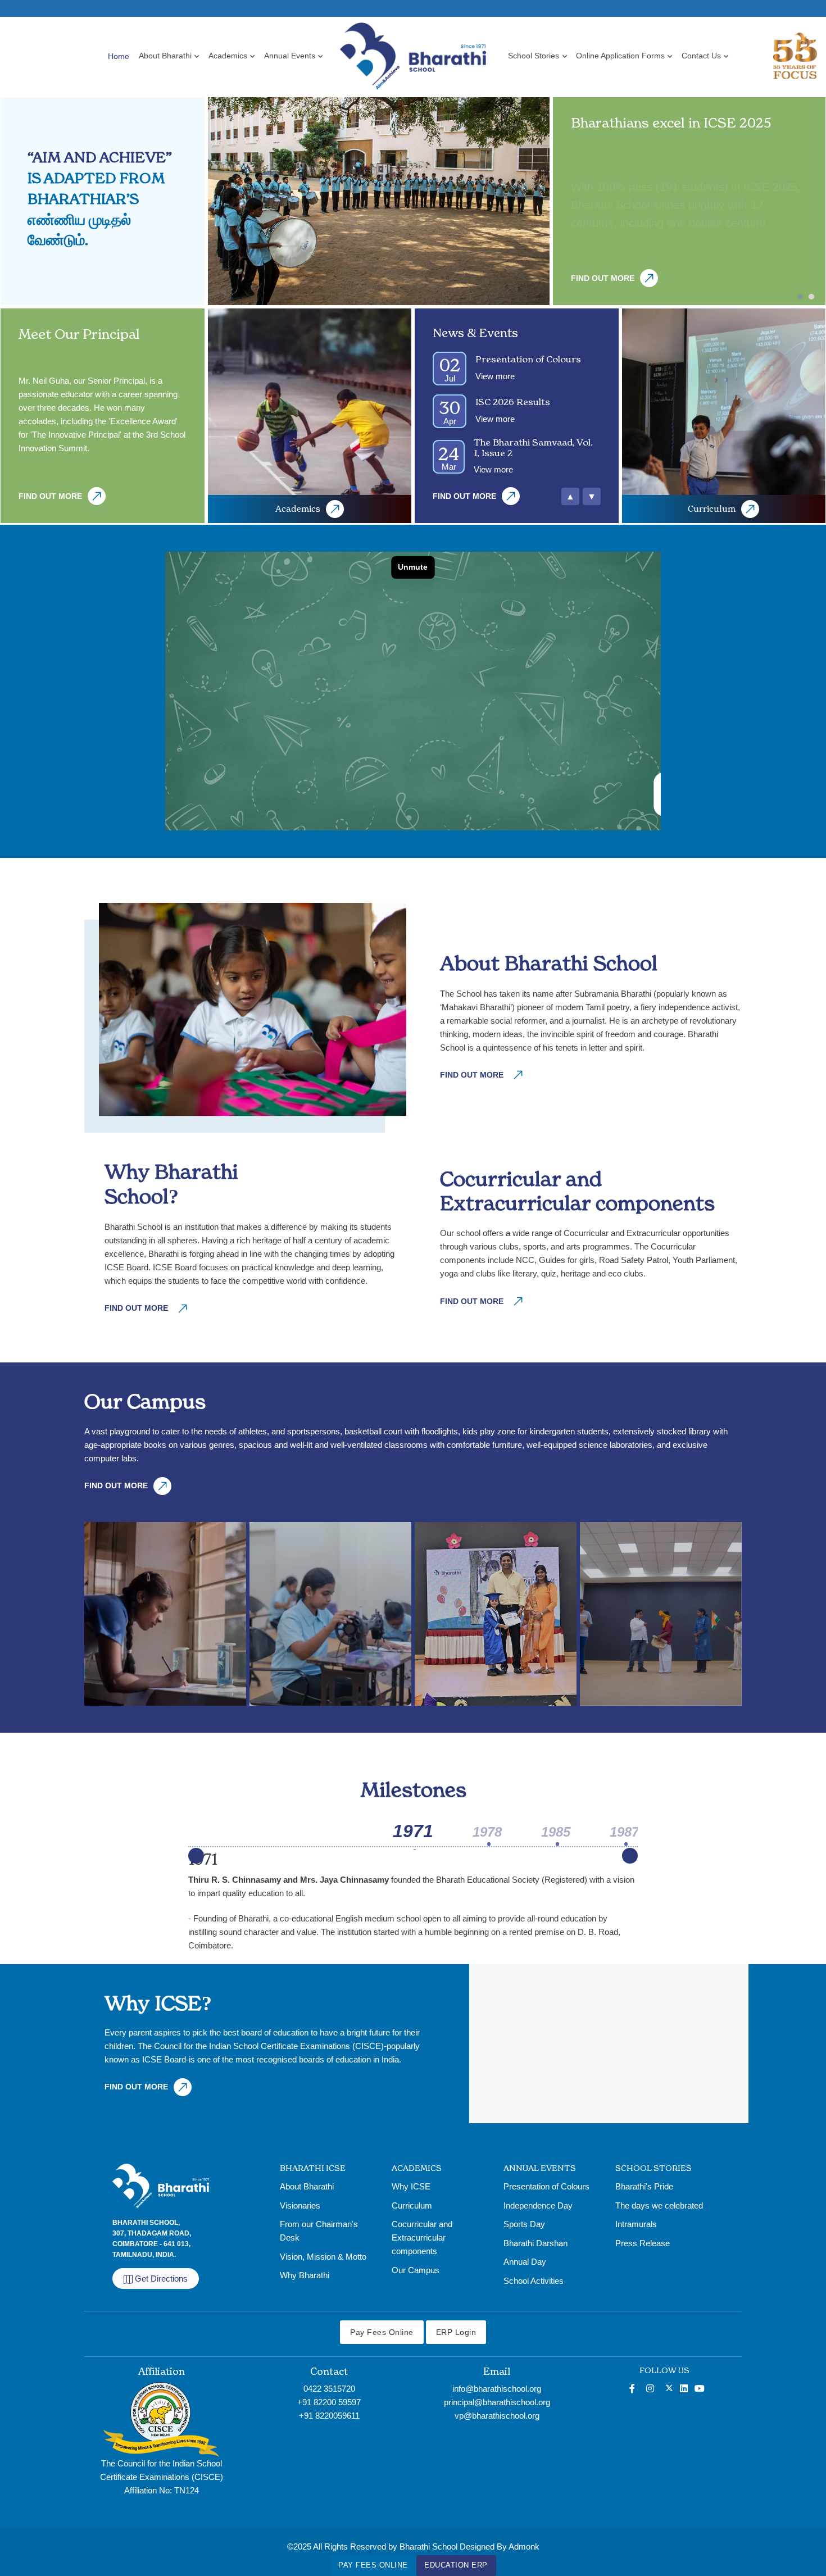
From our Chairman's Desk (319, 2231)
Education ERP (456, 2565)
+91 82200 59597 (329, 2402)
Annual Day (525, 2262)
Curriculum (712, 509)
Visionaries (300, 2205)
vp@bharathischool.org (497, 2416)
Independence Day (538, 2205)
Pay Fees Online (373, 2565)
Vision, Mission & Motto (323, 2257)
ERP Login (456, 2332)
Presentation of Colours (546, 2186)
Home (119, 56)
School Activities (534, 2281)
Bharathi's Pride (644, 2186)
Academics (228, 56)
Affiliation (162, 2371)
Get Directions (161, 2279)
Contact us (701, 56)
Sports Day (524, 2224)
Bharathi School (428, 2547)
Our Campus (416, 2270)
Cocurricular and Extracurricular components (422, 2237)
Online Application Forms (620, 56)
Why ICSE (411, 2186)
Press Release (643, 2243)
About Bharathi (165, 56)
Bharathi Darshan (535, 2243)
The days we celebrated (659, 2205)
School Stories (534, 56)
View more (495, 376)
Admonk (524, 2547)
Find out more (603, 278)
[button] (803, 297)
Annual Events (290, 56)
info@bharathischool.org (497, 2389)
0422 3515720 (329, 2389)
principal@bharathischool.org (497, 2402)
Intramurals (636, 2224)
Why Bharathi (305, 2275)
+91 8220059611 (329, 2416)
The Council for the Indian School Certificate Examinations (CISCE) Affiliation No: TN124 (162, 2477)
